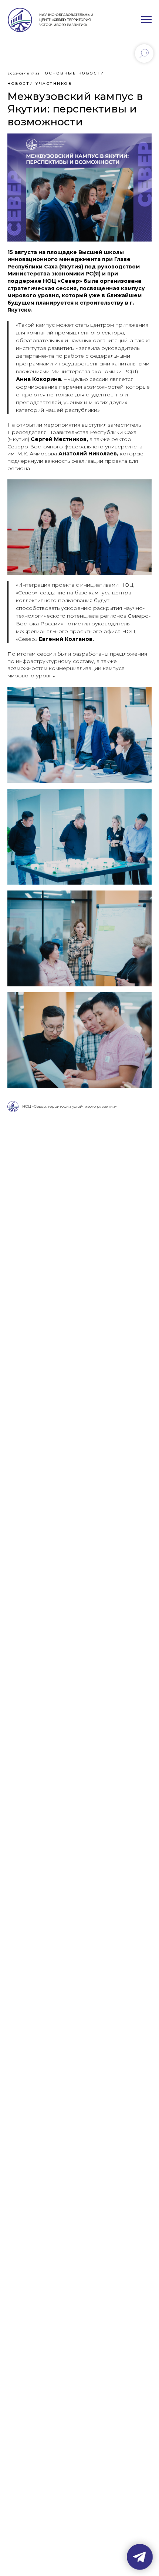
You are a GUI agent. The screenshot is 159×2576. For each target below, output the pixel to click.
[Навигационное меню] (146, 20)
